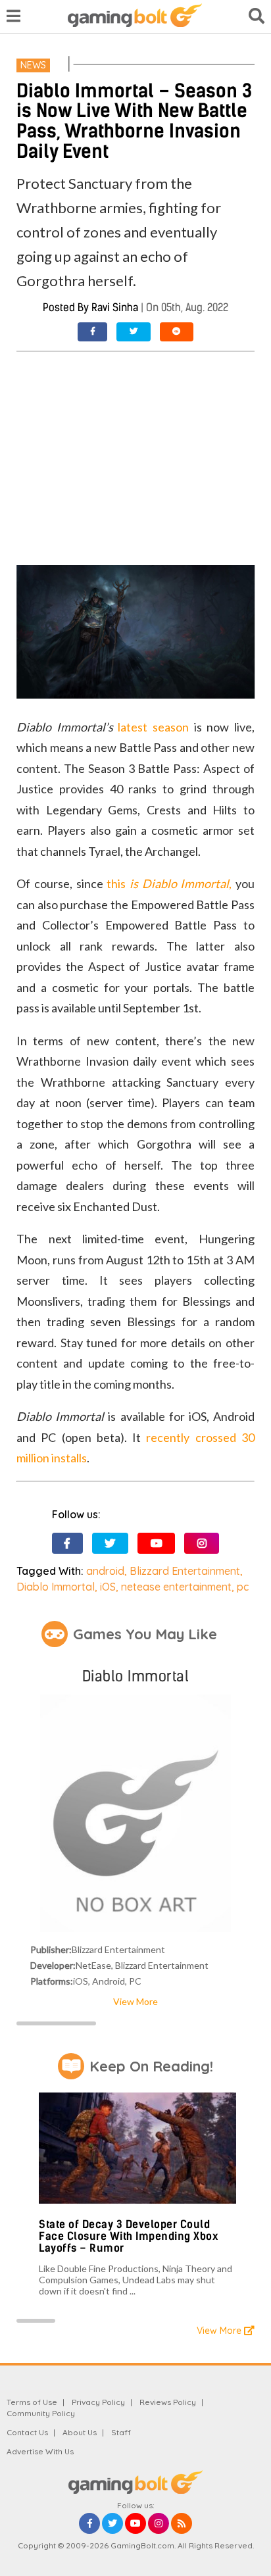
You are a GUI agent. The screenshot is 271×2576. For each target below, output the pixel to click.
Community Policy (41, 2413)
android (105, 1571)
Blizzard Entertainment (185, 1571)
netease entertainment (176, 1587)
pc (243, 1587)
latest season (153, 727)
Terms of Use (32, 2402)
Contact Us (27, 2432)
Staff (121, 2432)
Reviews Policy (168, 2402)
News (33, 65)
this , (169, 883)
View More (135, 2001)
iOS (108, 1587)
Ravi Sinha (115, 308)
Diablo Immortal (56, 1587)
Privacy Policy (98, 2402)
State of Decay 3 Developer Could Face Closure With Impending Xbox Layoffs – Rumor (128, 2236)
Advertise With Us (40, 2451)
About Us (80, 2432)
